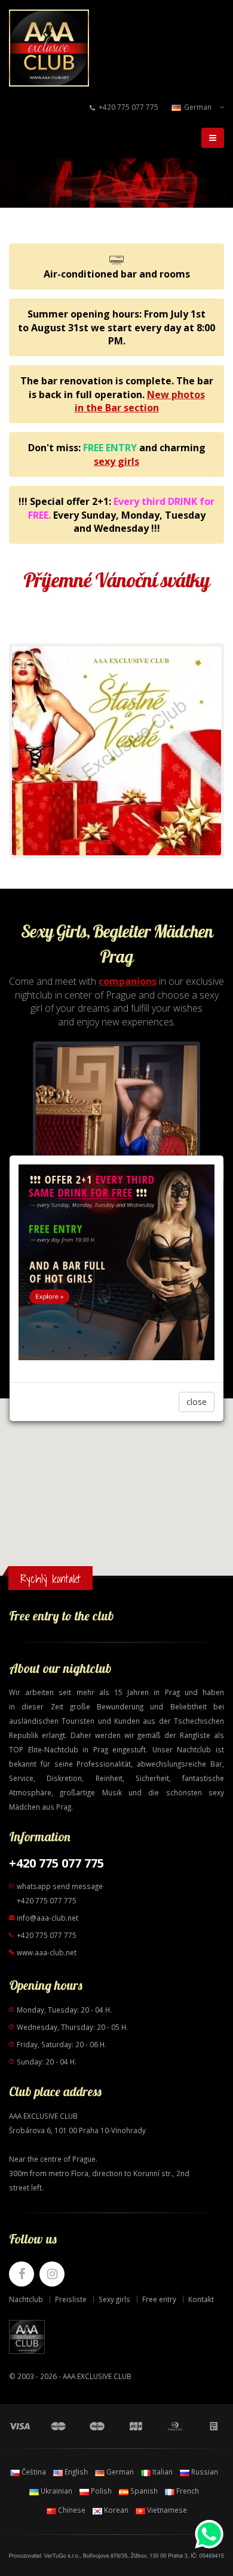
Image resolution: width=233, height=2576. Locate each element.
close (197, 1402)
